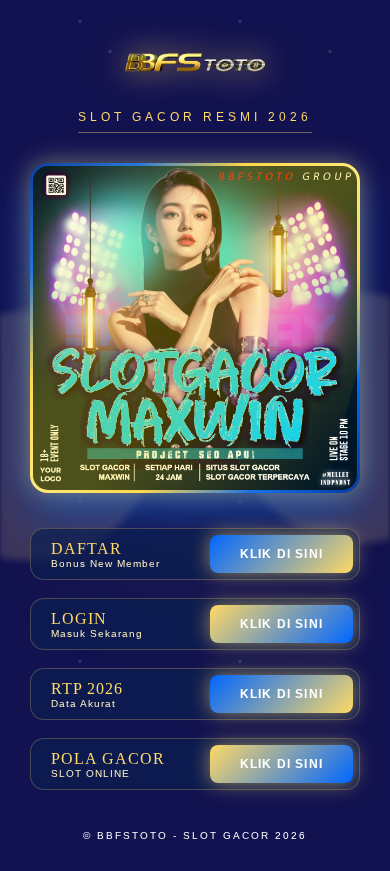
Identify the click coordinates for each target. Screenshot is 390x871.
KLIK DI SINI (281, 554)
